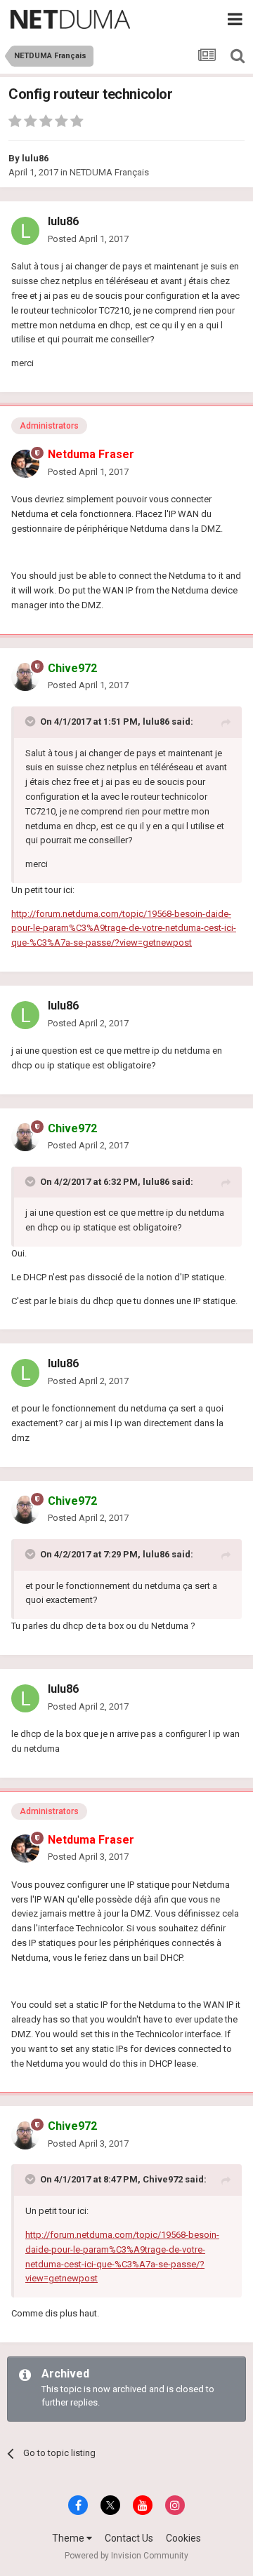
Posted (88, 239)
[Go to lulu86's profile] (25, 231)
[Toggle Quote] (32, 721)
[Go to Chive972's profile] (25, 677)
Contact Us (129, 2538)
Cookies (183, 2538)
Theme (69, 2538)
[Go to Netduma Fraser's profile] (25, 464)
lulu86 (35, 158)
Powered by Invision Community (126, 2556)
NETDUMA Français (109, 172)
